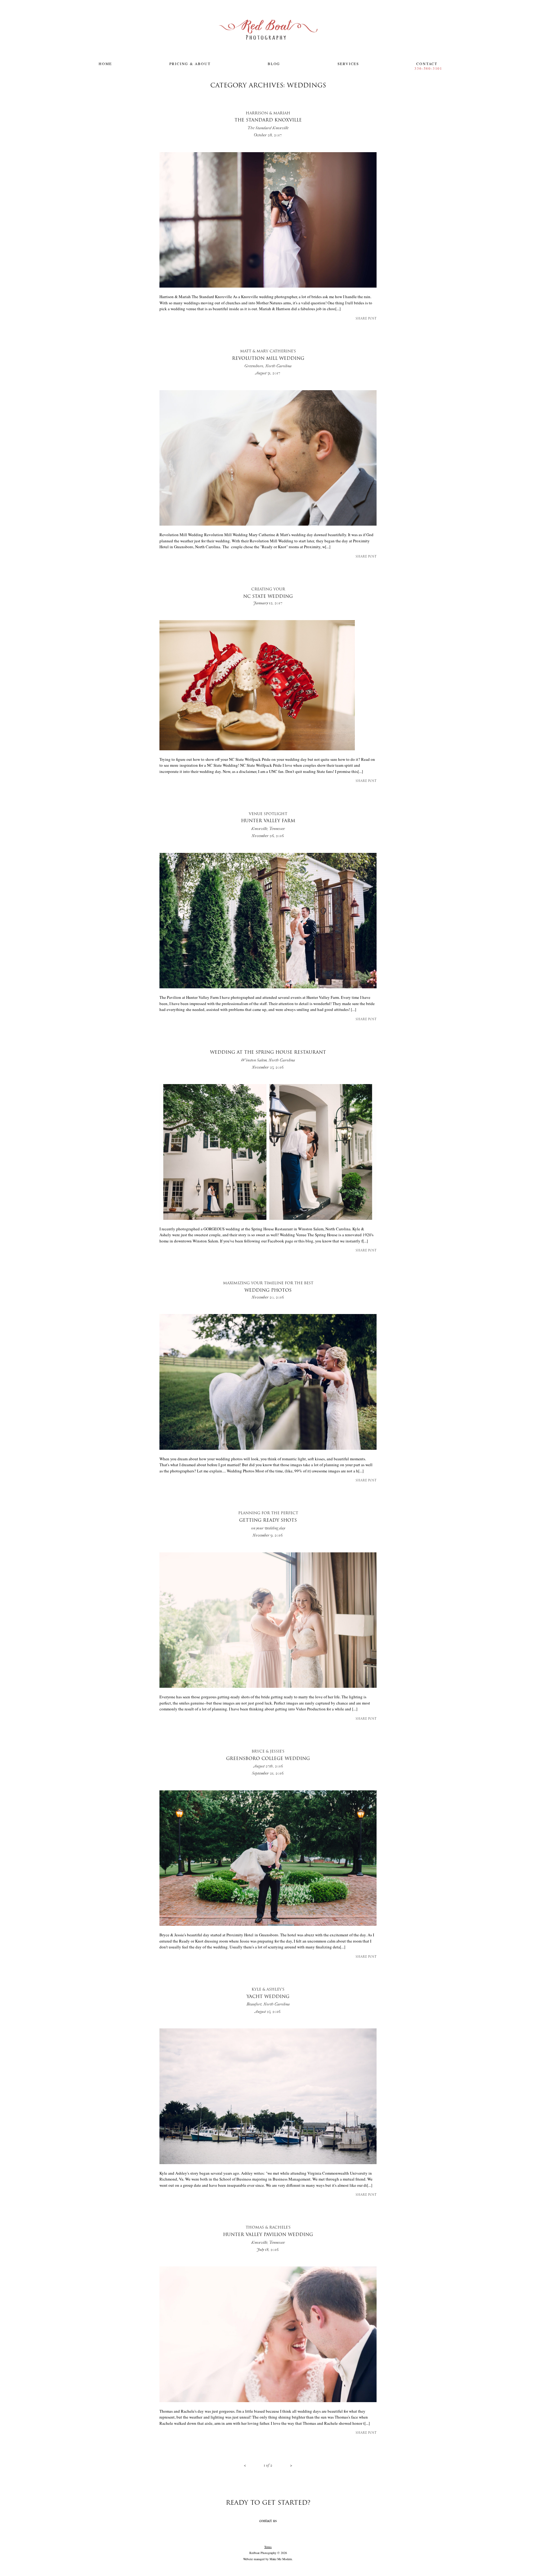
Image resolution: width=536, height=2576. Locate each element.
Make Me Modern (281, 2559)
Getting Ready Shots (268, 1521)
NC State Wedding (268, 593)
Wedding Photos (268, 1287)
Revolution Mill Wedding (268, 359)
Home (105, 64)
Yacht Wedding (268, 1997)
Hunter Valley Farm (268, 822)
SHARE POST (366, 319)
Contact (427, 64)
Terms (268, 2547)
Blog (274, 64)
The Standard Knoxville (268, 121)
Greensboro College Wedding (268, 1759)
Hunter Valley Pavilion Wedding (268, 2235)
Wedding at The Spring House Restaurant (268, 1056)
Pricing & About (190, 64)
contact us (268, 2520)
